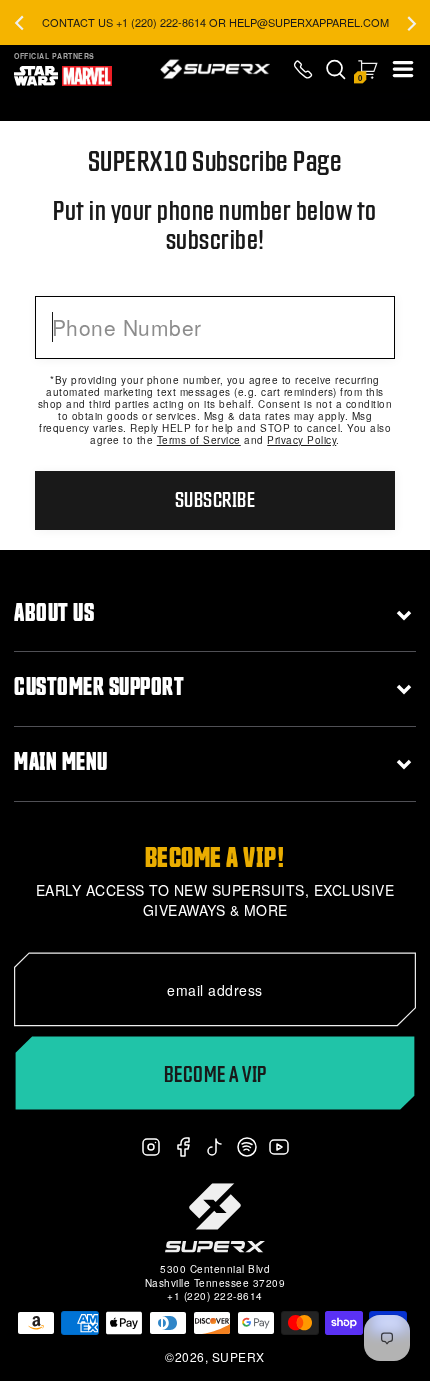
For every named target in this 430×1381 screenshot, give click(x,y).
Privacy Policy (301, 440)
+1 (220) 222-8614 (215, 1296)
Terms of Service (199, 440)
